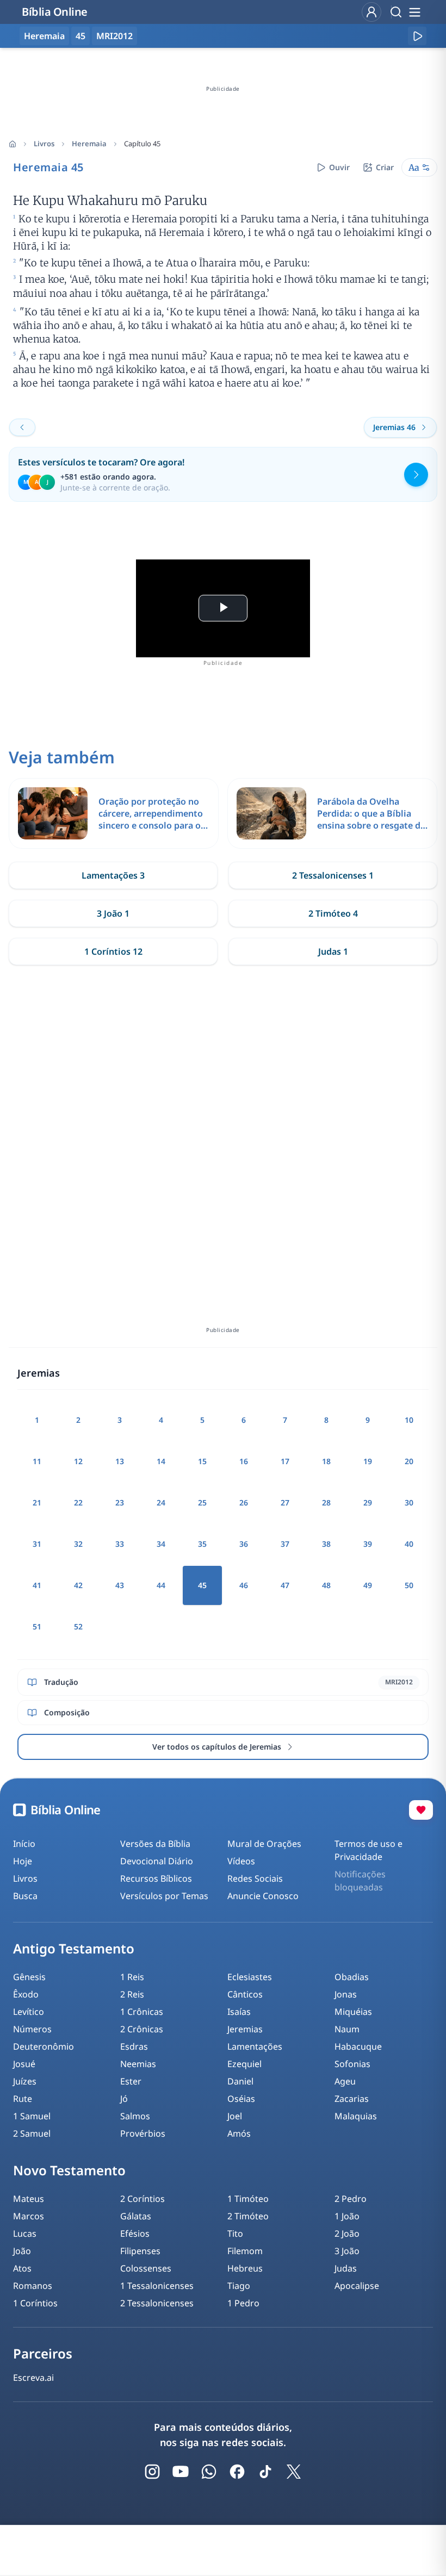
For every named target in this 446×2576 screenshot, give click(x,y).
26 (244, 1502)
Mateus (29, 2199)
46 (244, 1585)
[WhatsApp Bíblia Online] (209, 2472)
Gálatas (136, 2216)
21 (37, 1502)
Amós (239, 2133)
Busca (25, 1896)
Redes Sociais (255, 1878)
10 (409, 1420)
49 (368, 1585)
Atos (22, 2268)
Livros (44, 144)
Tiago (239, 2286)
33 (120, 1544)
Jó (124, 2099)
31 (37, 1544)
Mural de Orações (264, 1844)
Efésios (135, 2233)
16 (244, 1461)
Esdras (134, 2046)
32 (78, 1544)
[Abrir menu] (414, 12)
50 (409, 1585)
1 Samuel (32, 2116)
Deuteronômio (44, 2046)
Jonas (346, 1994)
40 (409, 1544)
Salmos (135, 2116)
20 (409, 1461)
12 (78, 1461)
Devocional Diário (157, 1861)
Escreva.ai (33, 2378)
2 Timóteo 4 (333, 913)
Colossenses (146, 2268)
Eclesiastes (250, 1977)
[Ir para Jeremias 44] (22, 427)
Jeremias (245, 2029)
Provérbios (143, 2133)
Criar (385, 167)
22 (78, 1502)
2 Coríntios (143, 2199)
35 (202, 1544)
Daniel (240, 2081)
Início (24, 1844)
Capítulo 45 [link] (142, 144)
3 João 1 (113, 913)
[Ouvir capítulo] (417, 36)
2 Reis (132, 1994)
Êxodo (26, 1994)
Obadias (352, 1977)
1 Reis (132, 1977)
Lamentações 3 (113, 875)
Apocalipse (357, 2286)
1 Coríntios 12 (113, 951)
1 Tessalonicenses (157, 2286)
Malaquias (356, 2116)
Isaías (239, 2012)
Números (32, 2029)
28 (326, 1502)
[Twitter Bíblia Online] (294, 2472)
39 (368, 1544)
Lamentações (255, 2046)
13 (120, 1461)
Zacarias (352, 2099)
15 (202, 1461)
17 (285, 1461)
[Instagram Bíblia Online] (152, 2472)
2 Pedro (351, 2199)
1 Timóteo (248, 2199)
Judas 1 (333, 951)
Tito (235, 2233)
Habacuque (358, 2046)
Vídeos (241, 1861)
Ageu (345, 2081)
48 (326, 1585)
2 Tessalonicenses (157, 2303)
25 (202, 1502)
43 (120, 1585)
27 (285, 1502)
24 (161, 1502)
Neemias (138, 2064)
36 (244, 1544)
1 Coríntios (35, 2303)
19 (368, 1461)
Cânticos (245, 1994)
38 (326, 1544)
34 (161, 1544)
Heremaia (89, 144)
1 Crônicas (142, 2012)
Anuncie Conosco (263, 1896)
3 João (347, 2251)
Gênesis (29, 1977)
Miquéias (353, 2012)
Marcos (29, 2216)
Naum (347, 2029)
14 (161, 1461)
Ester (131, 2081)
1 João (347, 2216)
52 (78, 1626)
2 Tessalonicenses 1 (333, 875)
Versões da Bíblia (155, 1844)
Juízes (25, 2081)
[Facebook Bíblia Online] (237, 2472)
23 (120, 1502)
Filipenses (140, 2251)
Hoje (23, 1861)
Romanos (33, 2286)
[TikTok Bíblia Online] (265, 2472)
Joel (235, 2116)
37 (285, 1544)
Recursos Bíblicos (156, 1878)
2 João (347, 2233)
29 (368, 1502)
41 (37, 1585)
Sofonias (352, 2064)
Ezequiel (244, 2064)
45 (80, 36)
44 (161, 1585)
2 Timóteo (248, 2216)
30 (409, 1502)
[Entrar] (371, 12)
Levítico (29, 2012)
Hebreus (245, 2268)
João (22, 2251)
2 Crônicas (142, 2029)
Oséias (241, 2099)
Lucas (25, 2233)
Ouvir (339, 167)
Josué (24, 2064)
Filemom (245, 2251)
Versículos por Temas (164, 1896)
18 (326, 1461)
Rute (23, 2099)
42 (78, 1585)
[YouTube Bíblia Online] (181, 2472)
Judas (346, 2268)
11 (37, 1461)
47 (285, 1585)
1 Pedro (243, 2303)
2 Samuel (32, 2133)
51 (37, 1626)
